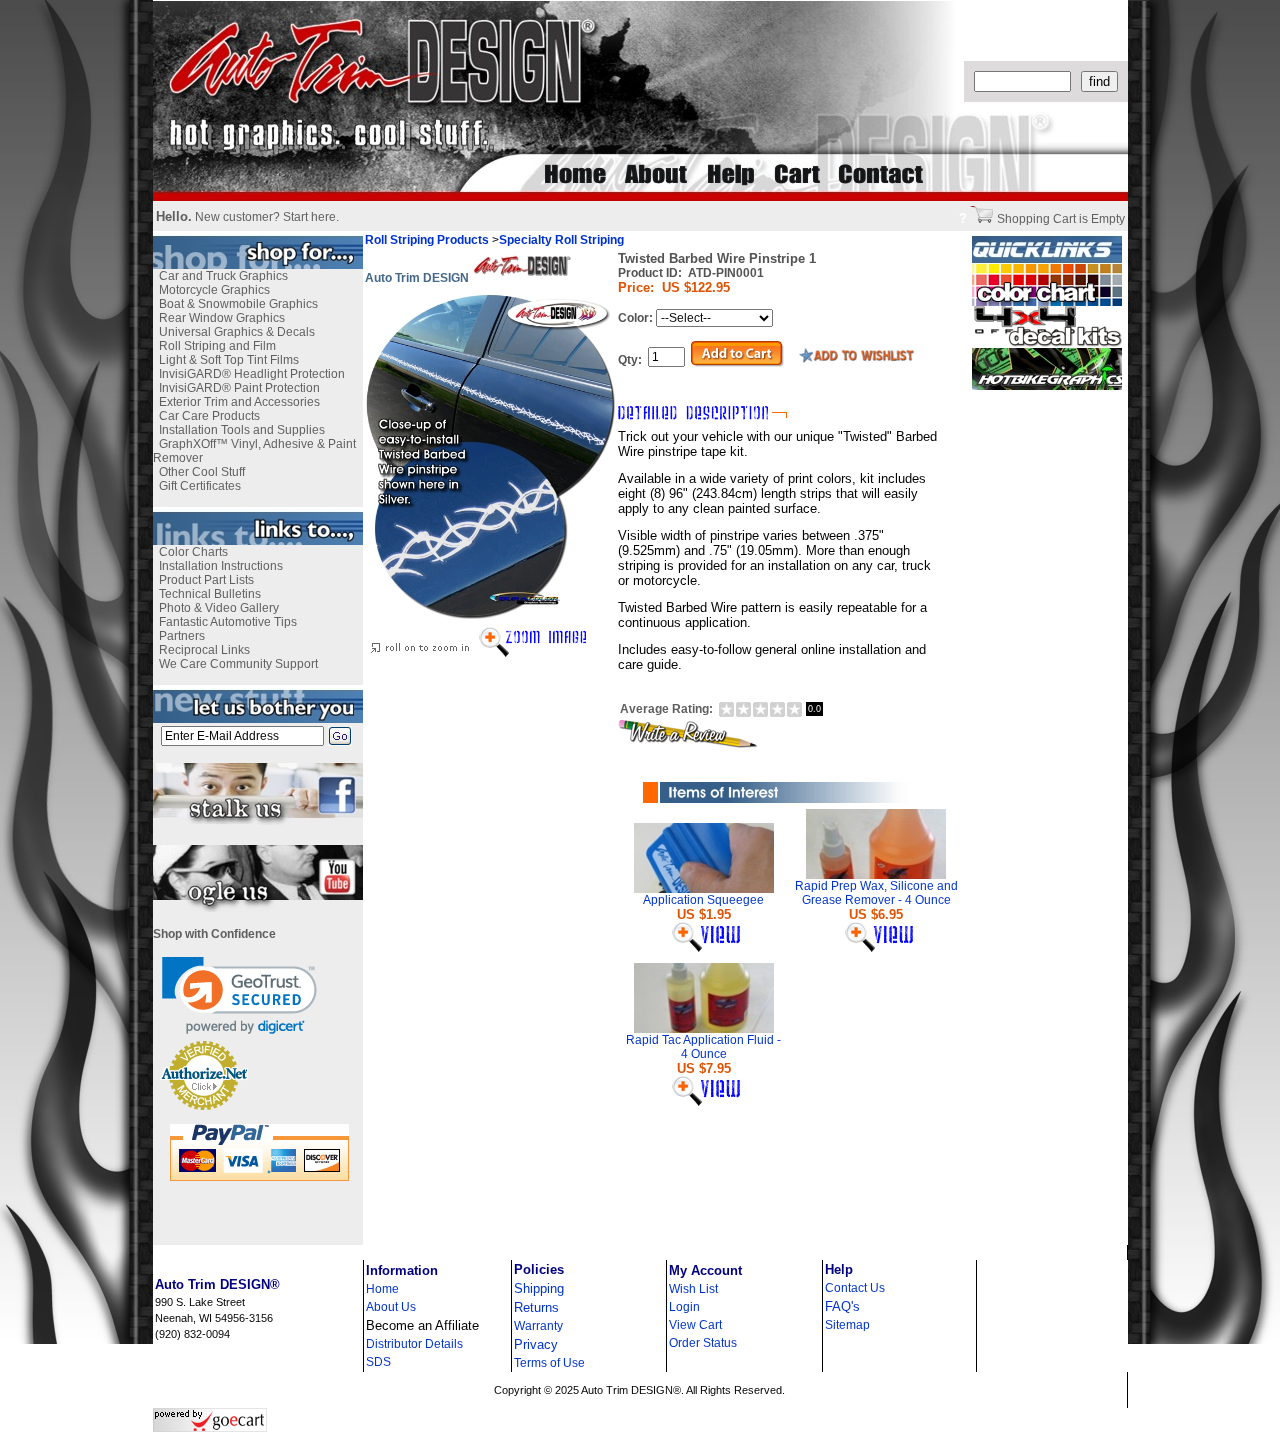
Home (382, 1289)
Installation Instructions (221, 566)
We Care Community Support (238, 664)
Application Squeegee (703, 900)
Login (684, 1307)
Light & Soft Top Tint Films (229, 360)
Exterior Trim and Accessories (239, 402)
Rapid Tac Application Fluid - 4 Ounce (703, 1047)
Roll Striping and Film (217, 346)
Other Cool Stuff (202, 472)
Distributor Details (414, 1344)
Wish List (693, 1289)
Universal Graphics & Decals (237, 332)
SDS (378, 1362)
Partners (182, 636)
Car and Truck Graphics (223, 276)
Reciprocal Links (204, 650)
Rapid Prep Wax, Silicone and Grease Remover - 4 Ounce (876, 893)
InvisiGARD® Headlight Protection (252, 374)
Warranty (538, 1326)
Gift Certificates (200, 486)
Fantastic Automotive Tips (228, 622)
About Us (391, 1307)
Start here (309, 217)
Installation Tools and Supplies (242, 430)
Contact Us (855, 1288)
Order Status (703, 1343)
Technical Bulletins (210, 594)
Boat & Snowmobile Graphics (238, 304)
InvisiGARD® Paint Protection (239, 388)
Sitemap (847, 1325)
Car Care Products (209, 416)
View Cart (695, 1325)
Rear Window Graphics (222, 318)
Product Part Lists (206, 580)
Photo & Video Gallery (219, 608)
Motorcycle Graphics (214, 290)
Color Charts (193, 552)
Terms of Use (549, 1363)
